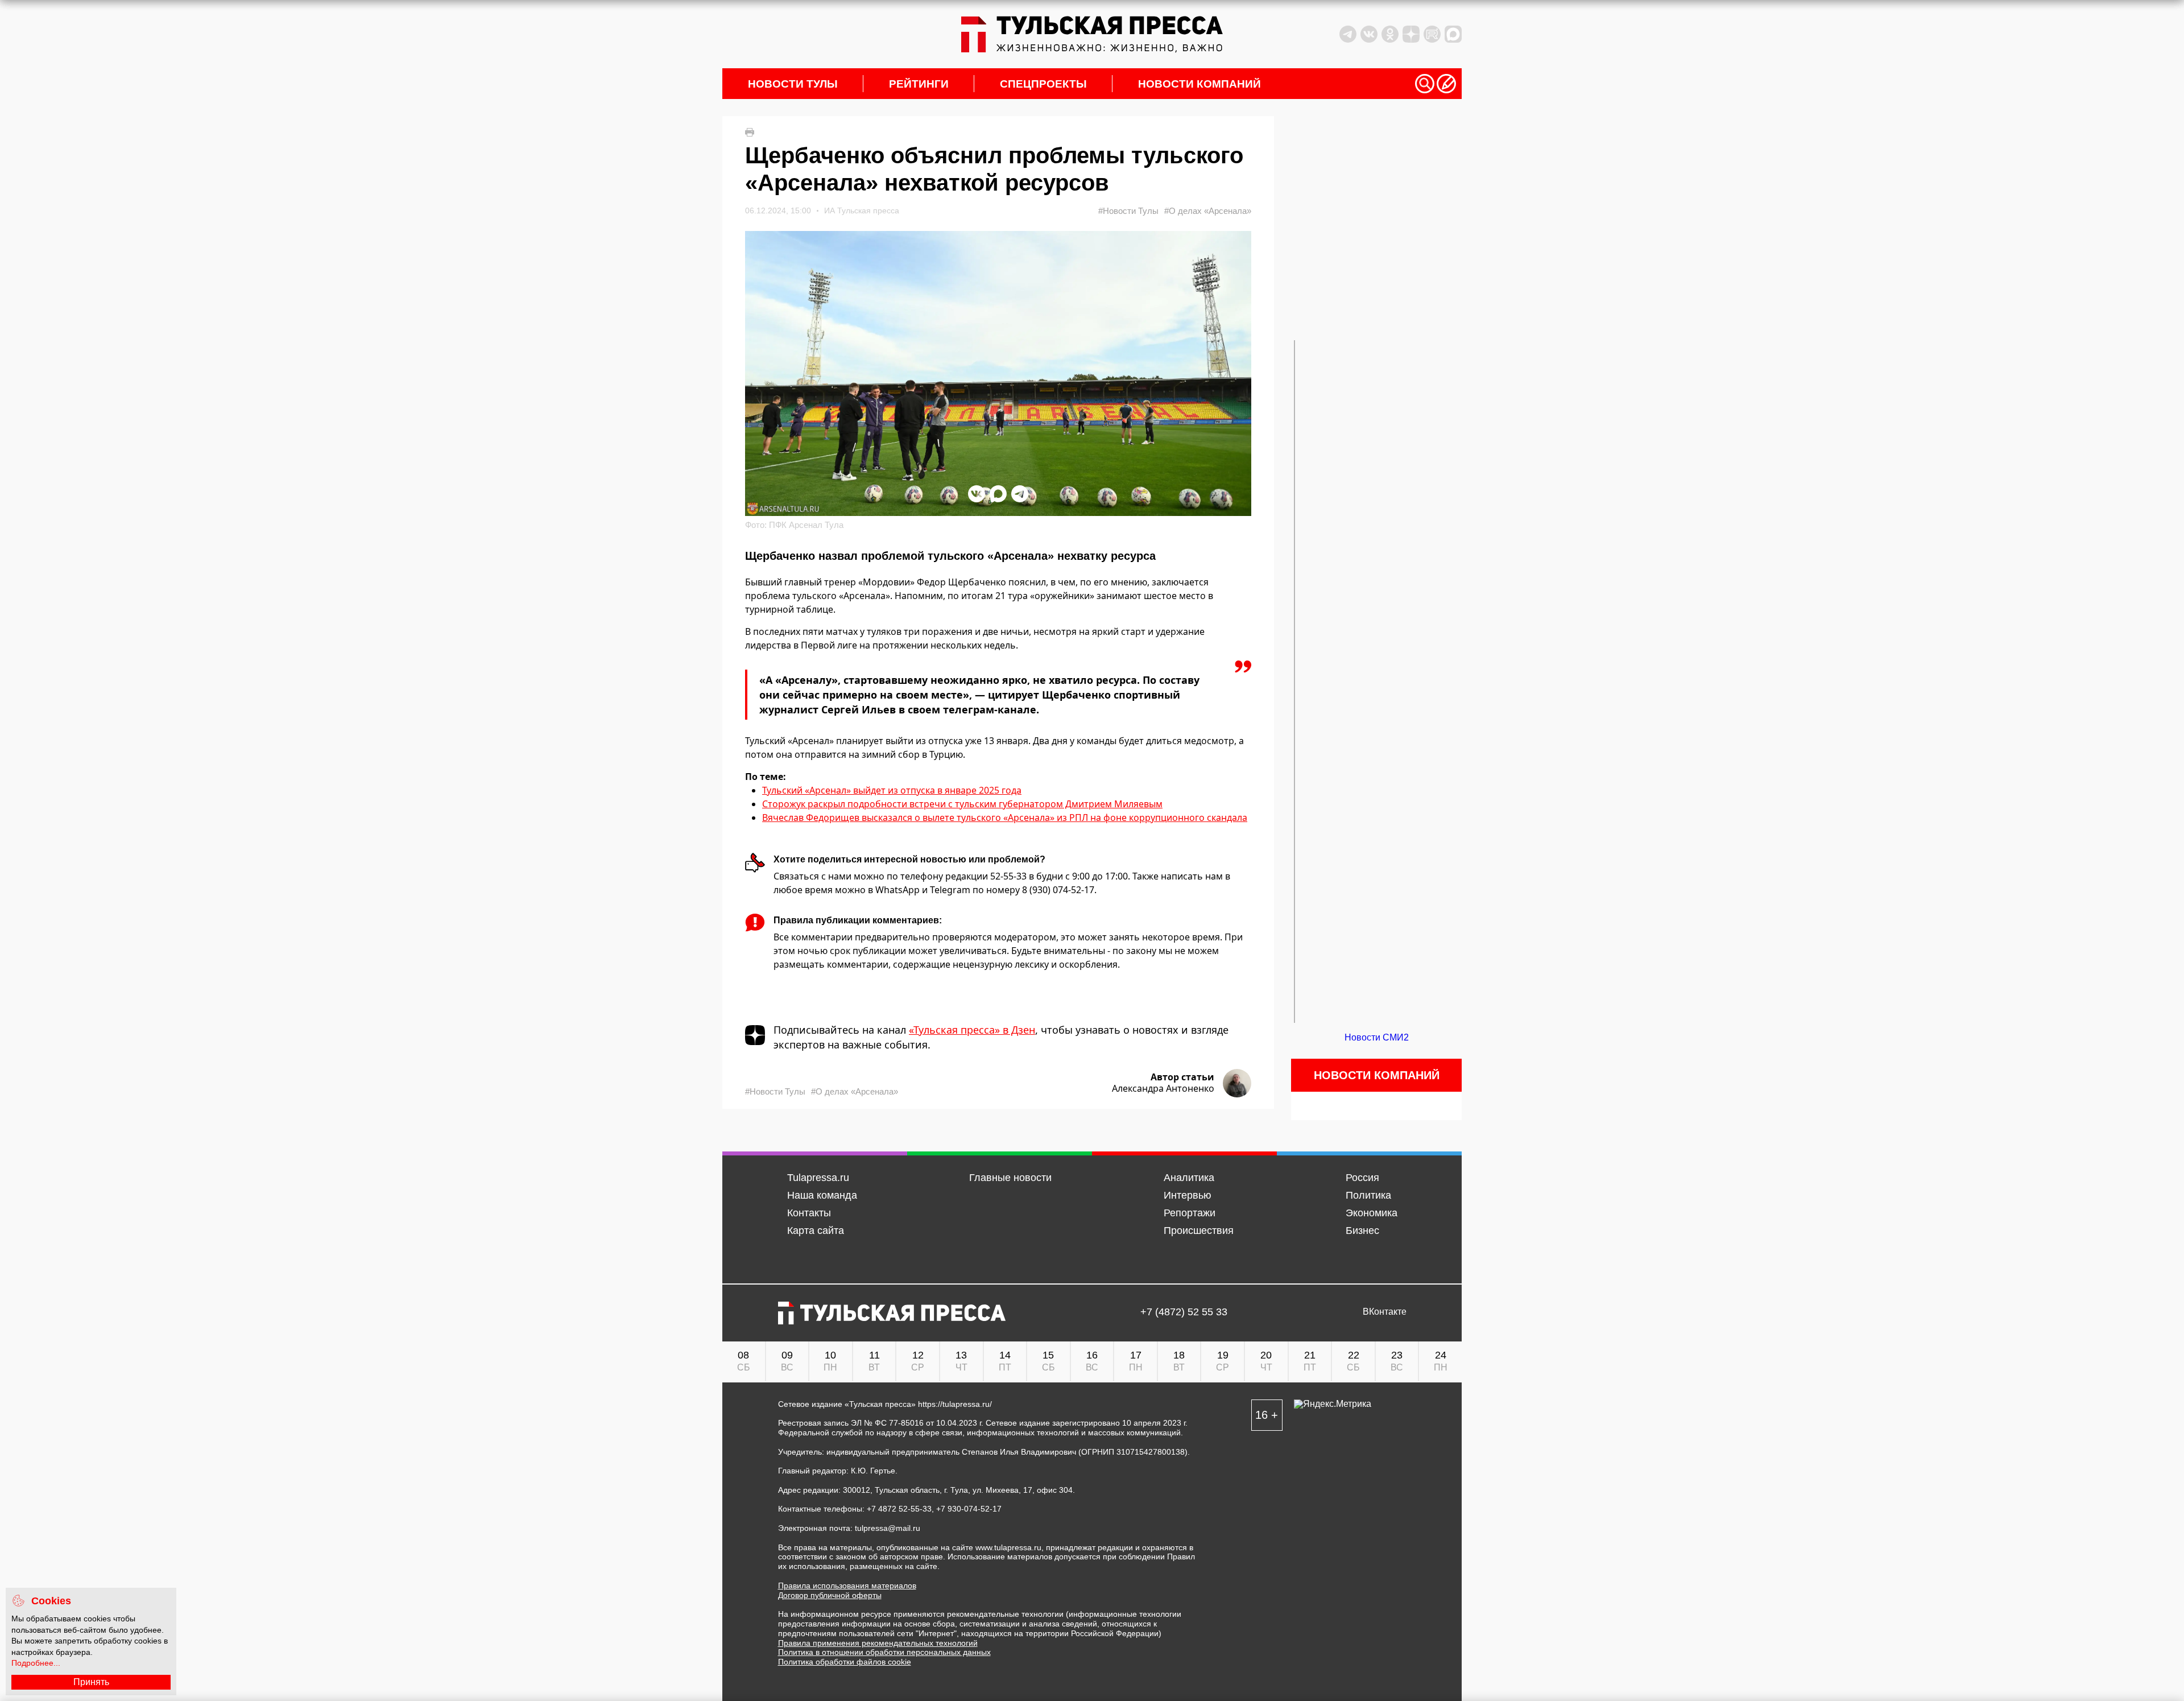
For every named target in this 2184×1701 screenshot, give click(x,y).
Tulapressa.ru (818, 1178)
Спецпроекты (1043, 84)
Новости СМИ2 (1377, 1037)
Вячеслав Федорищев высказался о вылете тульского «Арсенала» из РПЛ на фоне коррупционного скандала (1005, 818)
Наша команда (822, 1195)
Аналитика (1189, 1178)
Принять (91, 1682)
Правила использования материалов (847, 1586)
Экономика (1372, 1213)
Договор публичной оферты (830, 1595)
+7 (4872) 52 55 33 (1184, 1312)
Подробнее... (36, 1663)
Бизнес (1362, 1231)
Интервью (1188, 1195)
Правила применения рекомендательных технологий (878, 1643)
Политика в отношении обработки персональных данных (884, 1652)
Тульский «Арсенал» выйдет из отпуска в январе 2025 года (892, 790)
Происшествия (1199, 1231)
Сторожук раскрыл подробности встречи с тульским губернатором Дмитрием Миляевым (962, 804)
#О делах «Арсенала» (1208, 211)
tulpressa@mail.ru (888, 1528)
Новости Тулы (793, 84)
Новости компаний (1199, 84)
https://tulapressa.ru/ (955, 1404)
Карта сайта (816, 1231)
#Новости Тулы (1128, 211)
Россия (1362, 1178)
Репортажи (1190, 1213)
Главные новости (1010, 1178)
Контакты (809, 1213)
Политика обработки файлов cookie (845, 1662)
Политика (1368, 1195)
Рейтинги (919, 84)
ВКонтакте (1385, 1312)
